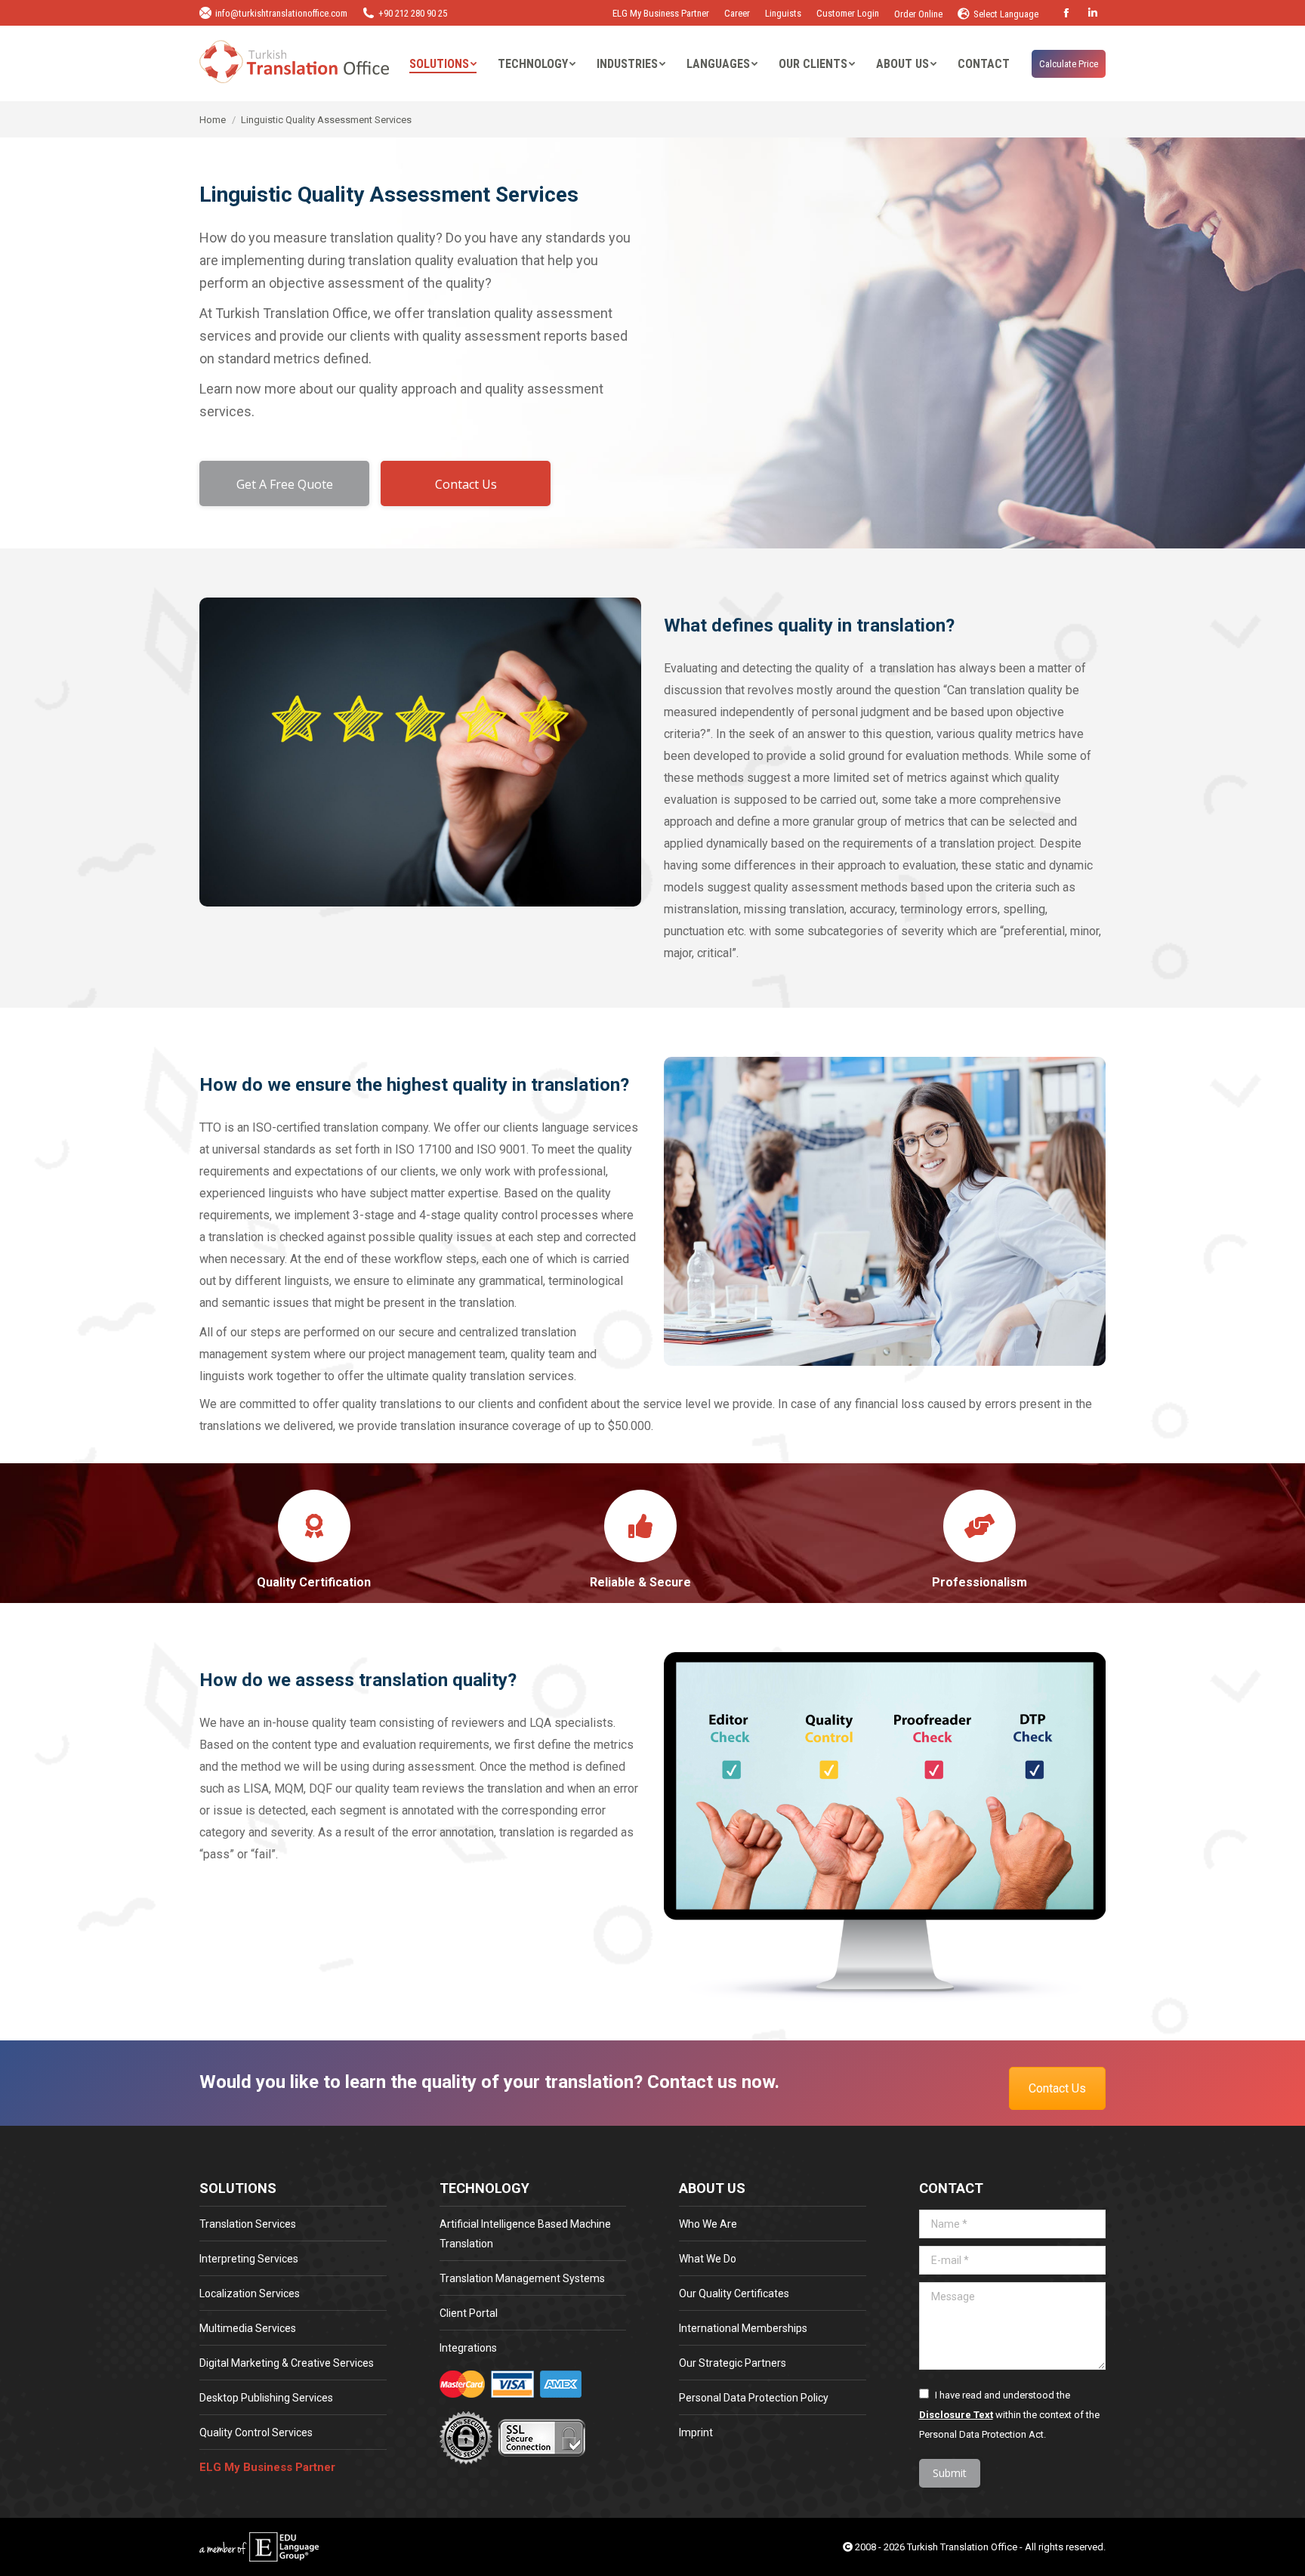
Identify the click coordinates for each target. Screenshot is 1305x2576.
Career (737, 13)
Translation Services (248, 2224)
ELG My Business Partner (661, 13)
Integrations (468, 2348)
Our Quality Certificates (734, 2293)
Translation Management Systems (522, 2278)
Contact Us (1057, 2088)
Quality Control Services (256, 2432)
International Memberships (743, 2328)
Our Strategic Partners (733, 2363)
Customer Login (848, 13)
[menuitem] (443, 64)
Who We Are (708, 2224)
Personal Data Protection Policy (754, 2398)
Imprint (696, 2432)
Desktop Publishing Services (266, 2398)
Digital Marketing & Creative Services (287, 2363)
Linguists (783, 13)
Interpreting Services (249, 2259)
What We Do (708, 2259)
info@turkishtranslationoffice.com (281, 13)
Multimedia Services (248, 2328)
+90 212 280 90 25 (413, 13)
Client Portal (469, 2313)
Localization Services (250, 2293)
